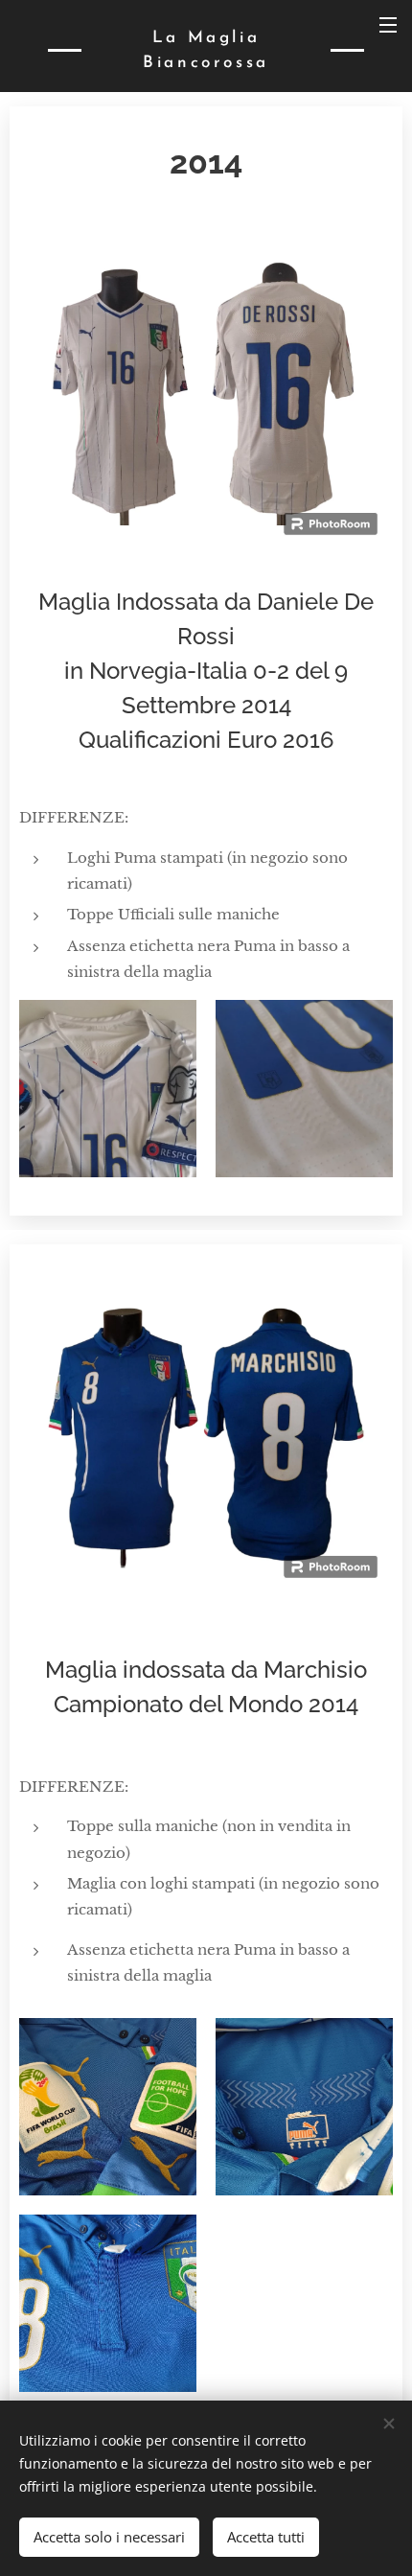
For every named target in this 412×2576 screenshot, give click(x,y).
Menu (388, 24)
